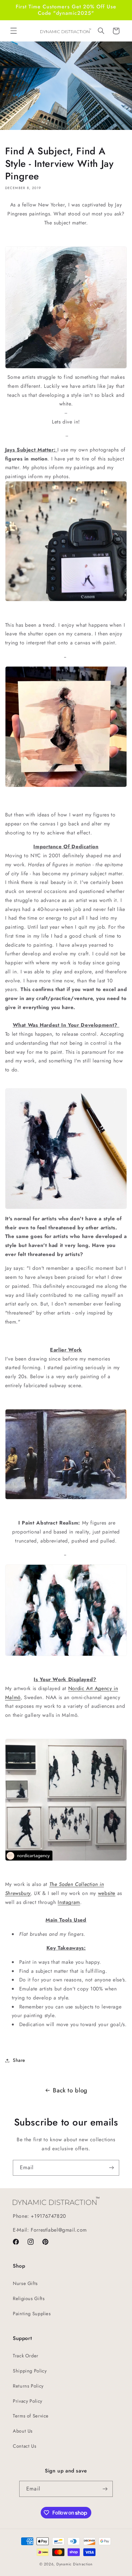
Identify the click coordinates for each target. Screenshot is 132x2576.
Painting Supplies (32, 2314)
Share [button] (19, 2060)
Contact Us (25, 2446)
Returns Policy (28, 2386)
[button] (13, 31)
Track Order (26, 2356)
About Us (23, 2431)
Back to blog (70, 2090)
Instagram (69, 1902)
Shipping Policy (30, 2371)
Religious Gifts (29, 2298)
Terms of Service (31, 2416)
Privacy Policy (28, 2401)
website (107, 1893)
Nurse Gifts (25, 2283)
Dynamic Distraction (74, 2564)
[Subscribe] (111, 2168)
